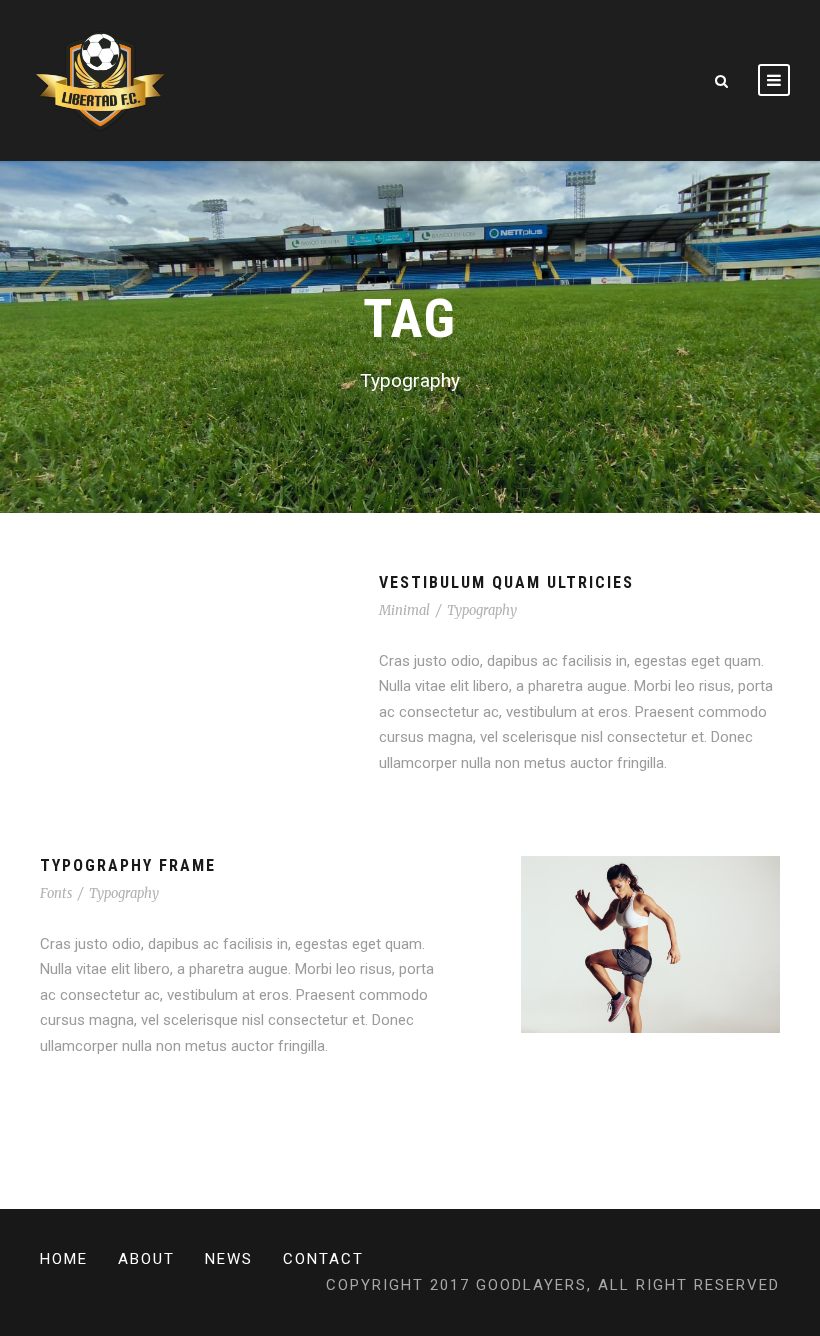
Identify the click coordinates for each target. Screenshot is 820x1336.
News (229, 1259)
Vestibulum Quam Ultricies (506, 582)
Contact (323, 1259)
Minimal (404, 610)
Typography (482, 610)
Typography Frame (128, 865)
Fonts (56, 893)
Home (64, 1259)
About (146, 1259)
